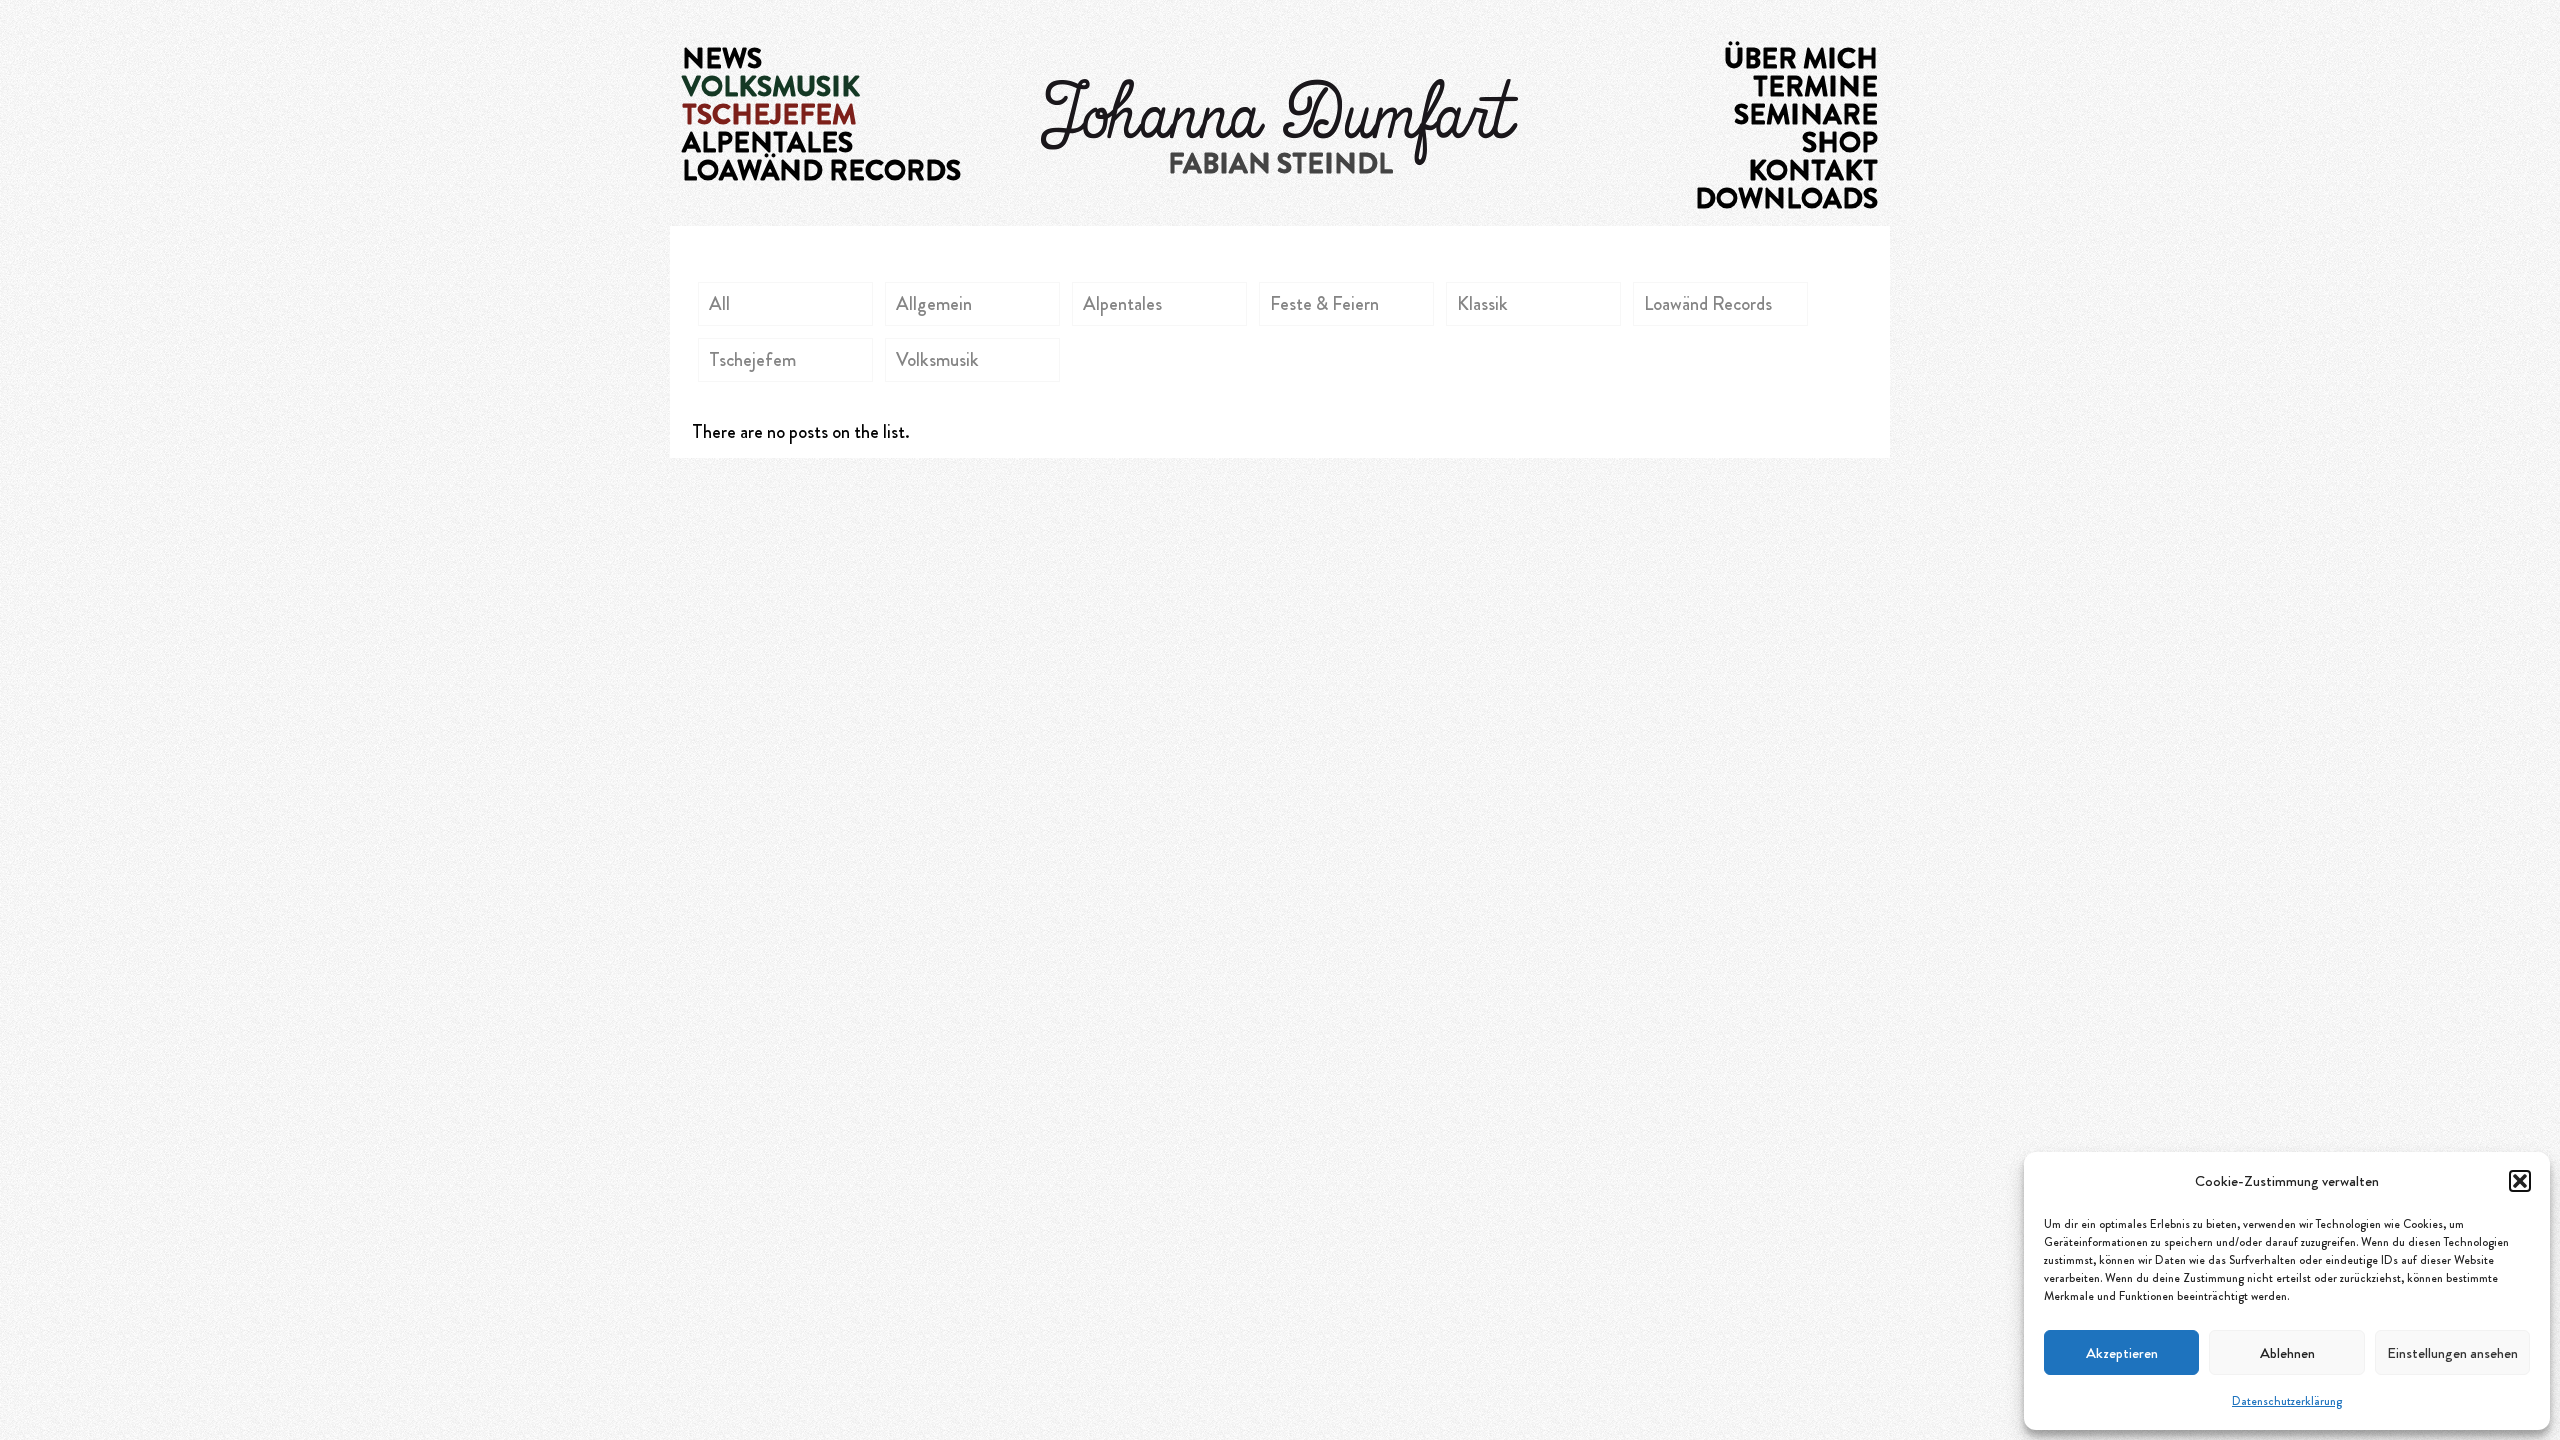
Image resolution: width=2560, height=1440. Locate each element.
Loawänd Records (1708, 303)
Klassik (1482, 303)
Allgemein (934, 303)
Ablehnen (2287, 1353)
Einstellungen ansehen (2452, 1353)
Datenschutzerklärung (2287, 1401)
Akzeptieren (2122, 1353)
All (719, 303)
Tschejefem (752, 359)
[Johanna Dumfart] (1280, 120)
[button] (2520, 1181)
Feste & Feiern (1324, 303)
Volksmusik (937, 359)
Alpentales (1122, 303)
